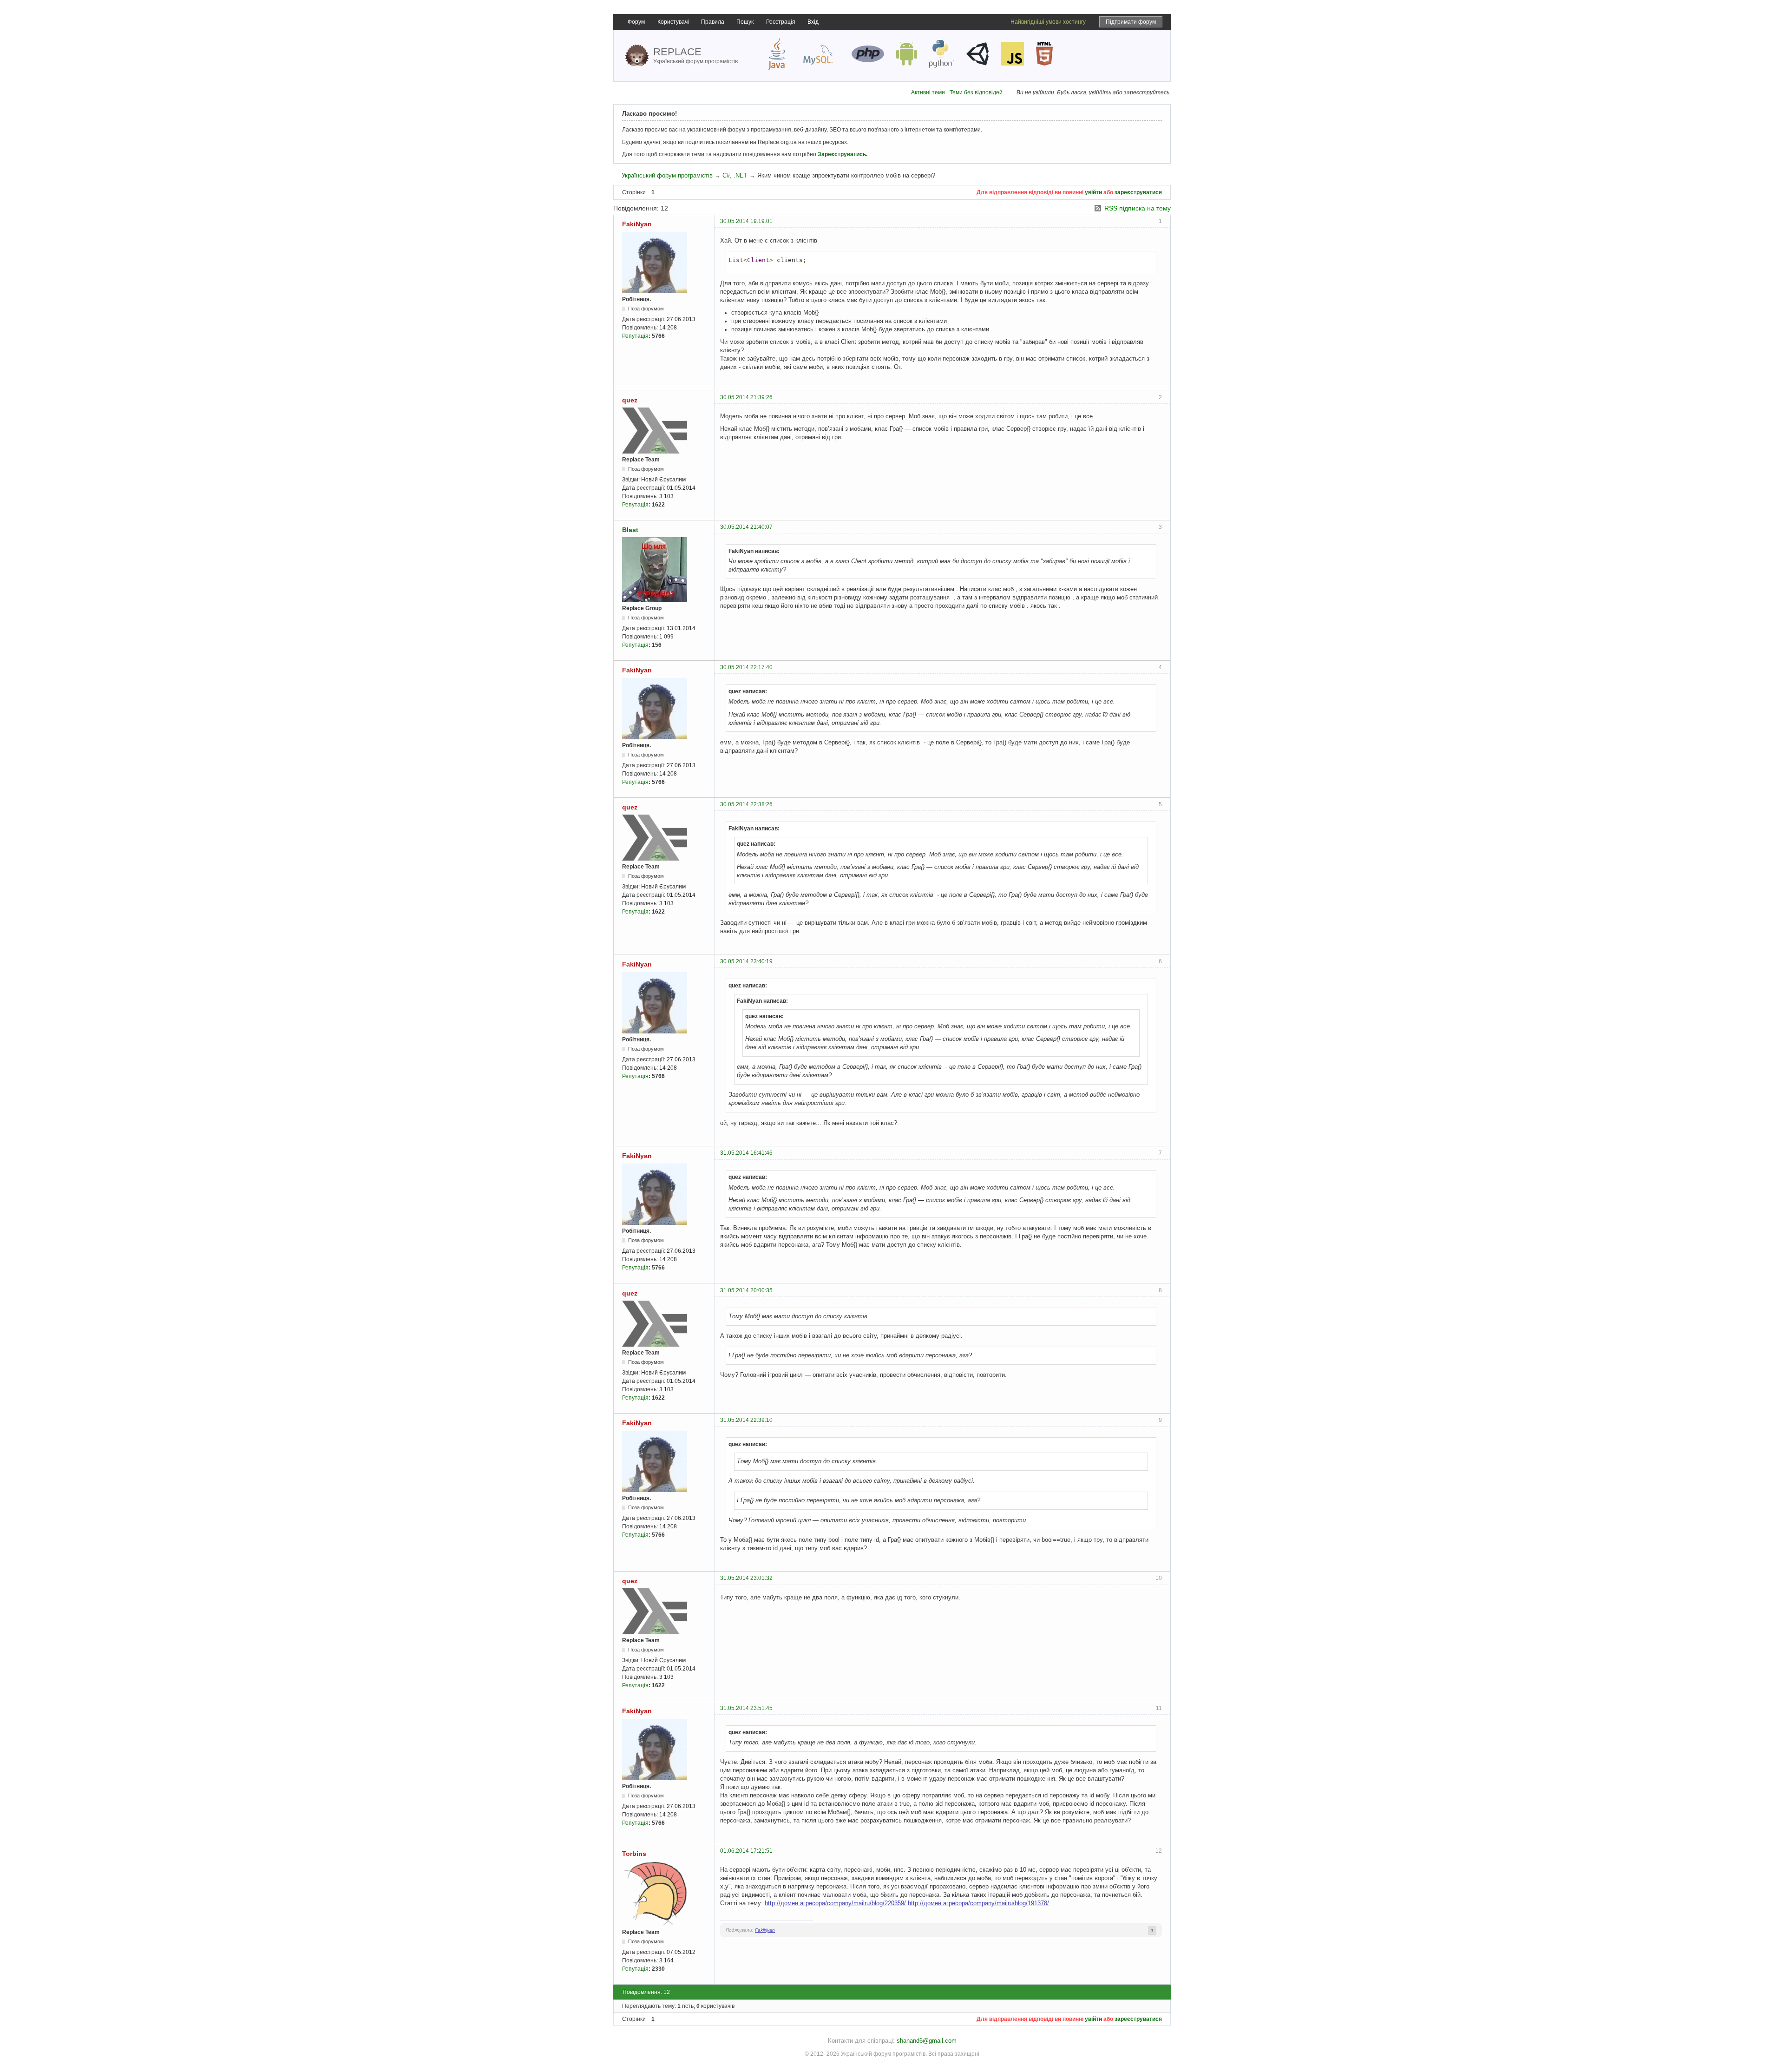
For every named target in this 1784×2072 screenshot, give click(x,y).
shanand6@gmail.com (927, 2041)
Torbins (634, 1854)
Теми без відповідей (976, 92)
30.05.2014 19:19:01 (746, 221)
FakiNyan (637, 224)
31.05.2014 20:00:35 (746, 1290)
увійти (1093, 192)
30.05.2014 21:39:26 (746, 397)
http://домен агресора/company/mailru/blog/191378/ (978, 1903)
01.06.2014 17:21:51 (746, 1851)
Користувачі (673, 22)
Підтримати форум (1131, 22)
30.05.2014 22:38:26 (746, 804)
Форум (636, 22)
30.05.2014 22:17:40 (746, 667)
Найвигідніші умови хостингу (1048, 22)
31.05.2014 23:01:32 (746, 1578)
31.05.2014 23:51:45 (746, 1708)
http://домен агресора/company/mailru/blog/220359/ (835, 1903)
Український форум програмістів (667, 175)
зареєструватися (1138, 192)
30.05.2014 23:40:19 (746, 961)
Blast (630, 530)
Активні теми (928, 92)
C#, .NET (735, 175)
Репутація (635, 336)
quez (630, 400)
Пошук (745, 22)
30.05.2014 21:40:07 (746, 527)
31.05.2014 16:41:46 (746, 1153)
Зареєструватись (842, 154)
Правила (713, 22)
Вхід (813, 22)
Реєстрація (781, 22)
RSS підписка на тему (1138, 208)
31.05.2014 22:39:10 (746, 1420)
